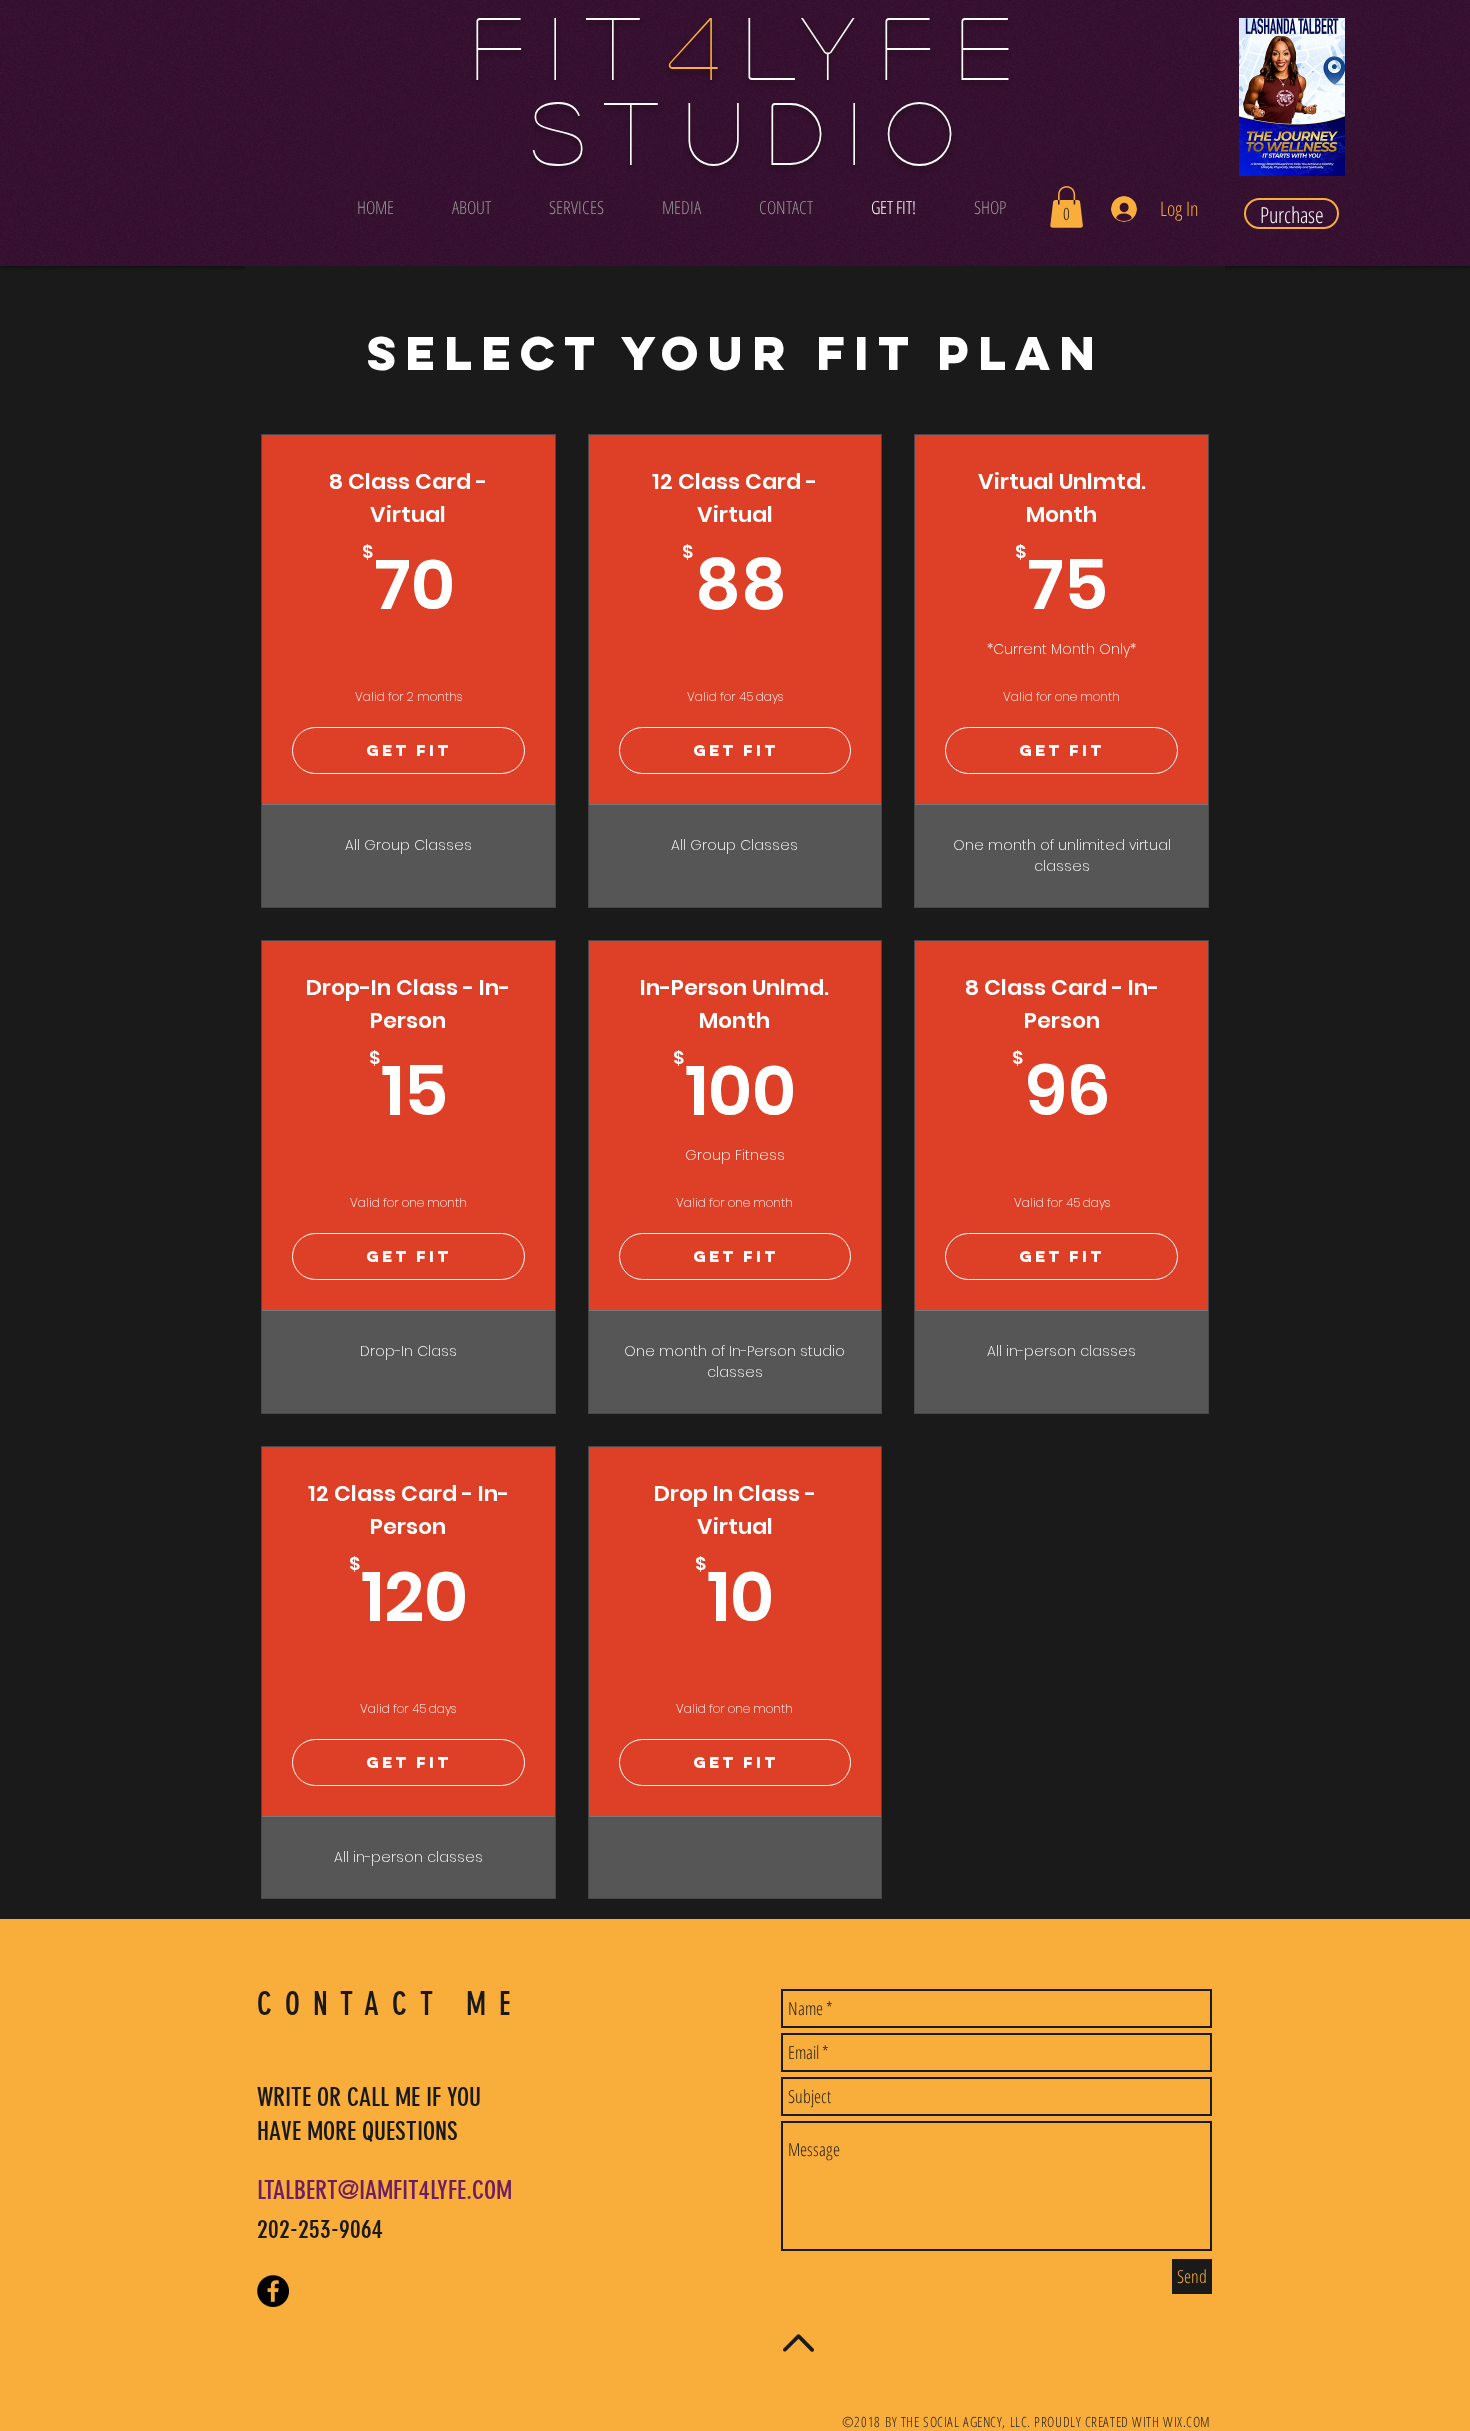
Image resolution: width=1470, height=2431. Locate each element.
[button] (1066, 207)
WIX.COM (1187, 2421)
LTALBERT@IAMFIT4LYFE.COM (384, 2190)
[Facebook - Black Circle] (273, 2291)
